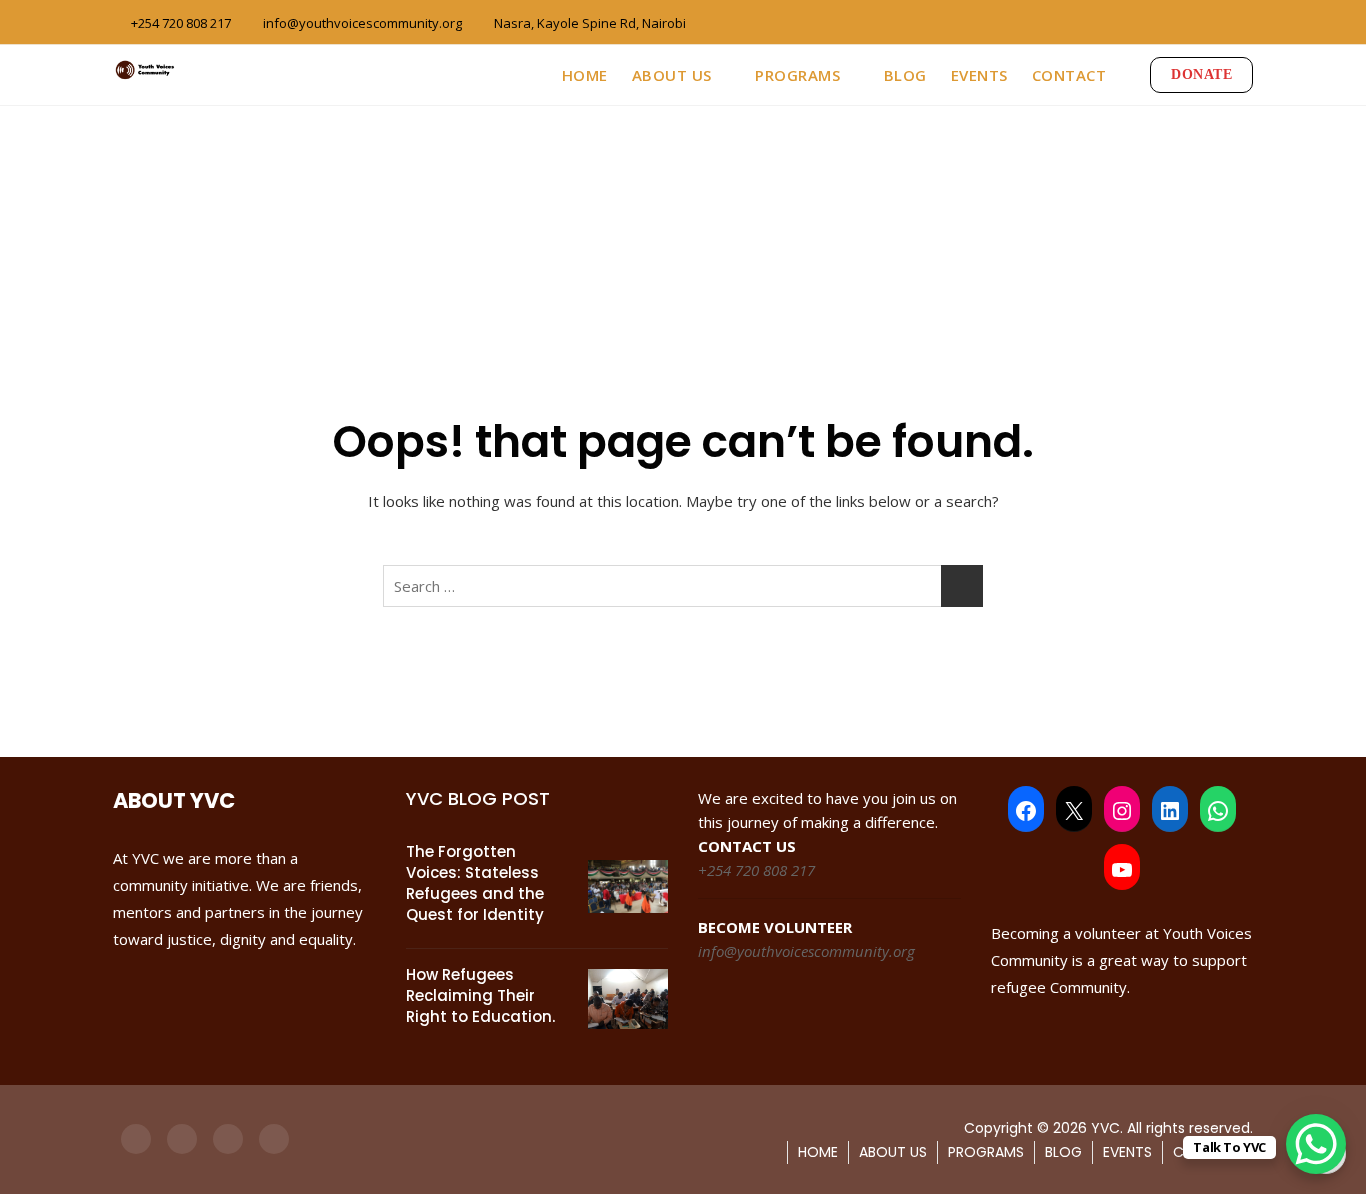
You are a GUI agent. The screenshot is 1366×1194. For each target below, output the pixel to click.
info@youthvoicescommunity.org (361, 23)
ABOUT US (672, 75)
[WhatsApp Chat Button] (1316, 1144)
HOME (585, 75)
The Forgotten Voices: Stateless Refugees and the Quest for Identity (475, 883)
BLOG (905, 75)
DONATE (1201, 74)
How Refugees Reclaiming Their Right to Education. (480, 995)
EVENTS (979, 75)
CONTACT (1069, 75)
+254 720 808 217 (179, 23)
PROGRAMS (797, 75)
